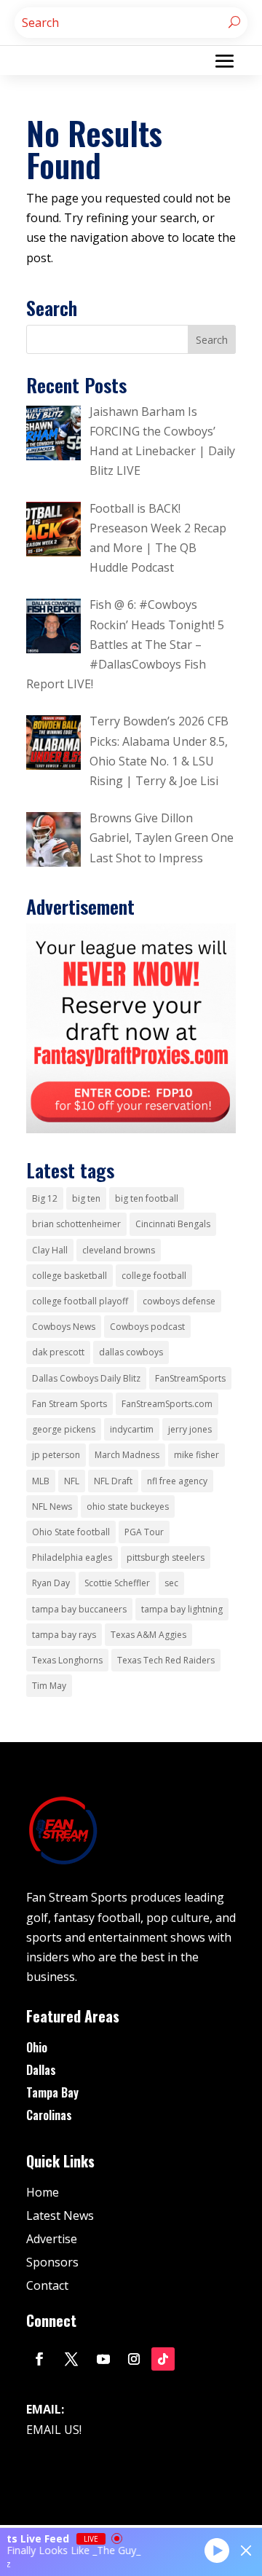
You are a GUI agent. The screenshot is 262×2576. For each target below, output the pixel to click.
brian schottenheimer (76, 1224)
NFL (72, 1481)
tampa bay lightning (182, 1609)
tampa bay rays (64, 1635)
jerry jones (190, 1429)
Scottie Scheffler (117, 1583)
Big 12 (45, 1198)
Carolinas (49, 2115)
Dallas (41, 2070)
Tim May (49, 1686)
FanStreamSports (190, 1378)
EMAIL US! (54, 2430)
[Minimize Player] (246, 2551)
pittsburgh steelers (166, 1557)
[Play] (217, 2550)
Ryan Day (51, 1583)
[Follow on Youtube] (103, 2359)
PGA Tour (144, 1532)
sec (171, 1583)
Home (43, 2192)
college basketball (70, 1276)
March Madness (127, 1455)
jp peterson (56, 1455)
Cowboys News (64, 1327)
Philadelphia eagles (72, 1557)
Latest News (60, 2215)
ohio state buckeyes (128, 1506)
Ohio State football (71, 1532)
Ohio (37, 2047)
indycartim (132, 1429)
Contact (47, 2285)
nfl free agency (177, 1481)
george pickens (64, 1429)
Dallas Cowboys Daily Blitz (86, 1378)
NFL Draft (113, 1481)
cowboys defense (179, 1301)
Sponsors (52, 2262)
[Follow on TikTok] (163, 2359)
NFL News (52, 1506)
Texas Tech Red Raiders (166, 1660)
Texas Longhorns (67, 1660)
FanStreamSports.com (167, 1404)
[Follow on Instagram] (134, 2359)
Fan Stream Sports (70, 1404)
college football (154, 1276)
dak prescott (58, 1352)
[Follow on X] (71, 2359)
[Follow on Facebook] (39, 2359)
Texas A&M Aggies (148, 1635)
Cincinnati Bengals (173, 1224)
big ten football (147, 1198)
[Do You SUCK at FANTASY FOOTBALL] (131, 1129)
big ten (86, 1198)
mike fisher (196, 1455)
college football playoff (80, 1301)
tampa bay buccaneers (79, 1609)
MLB (41, 1481)
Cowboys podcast (147, 1327)
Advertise (52, 2239)
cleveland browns (119, 1250)
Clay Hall (50, 1250)
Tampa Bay (52, 2092)
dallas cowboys (131, 1352)
